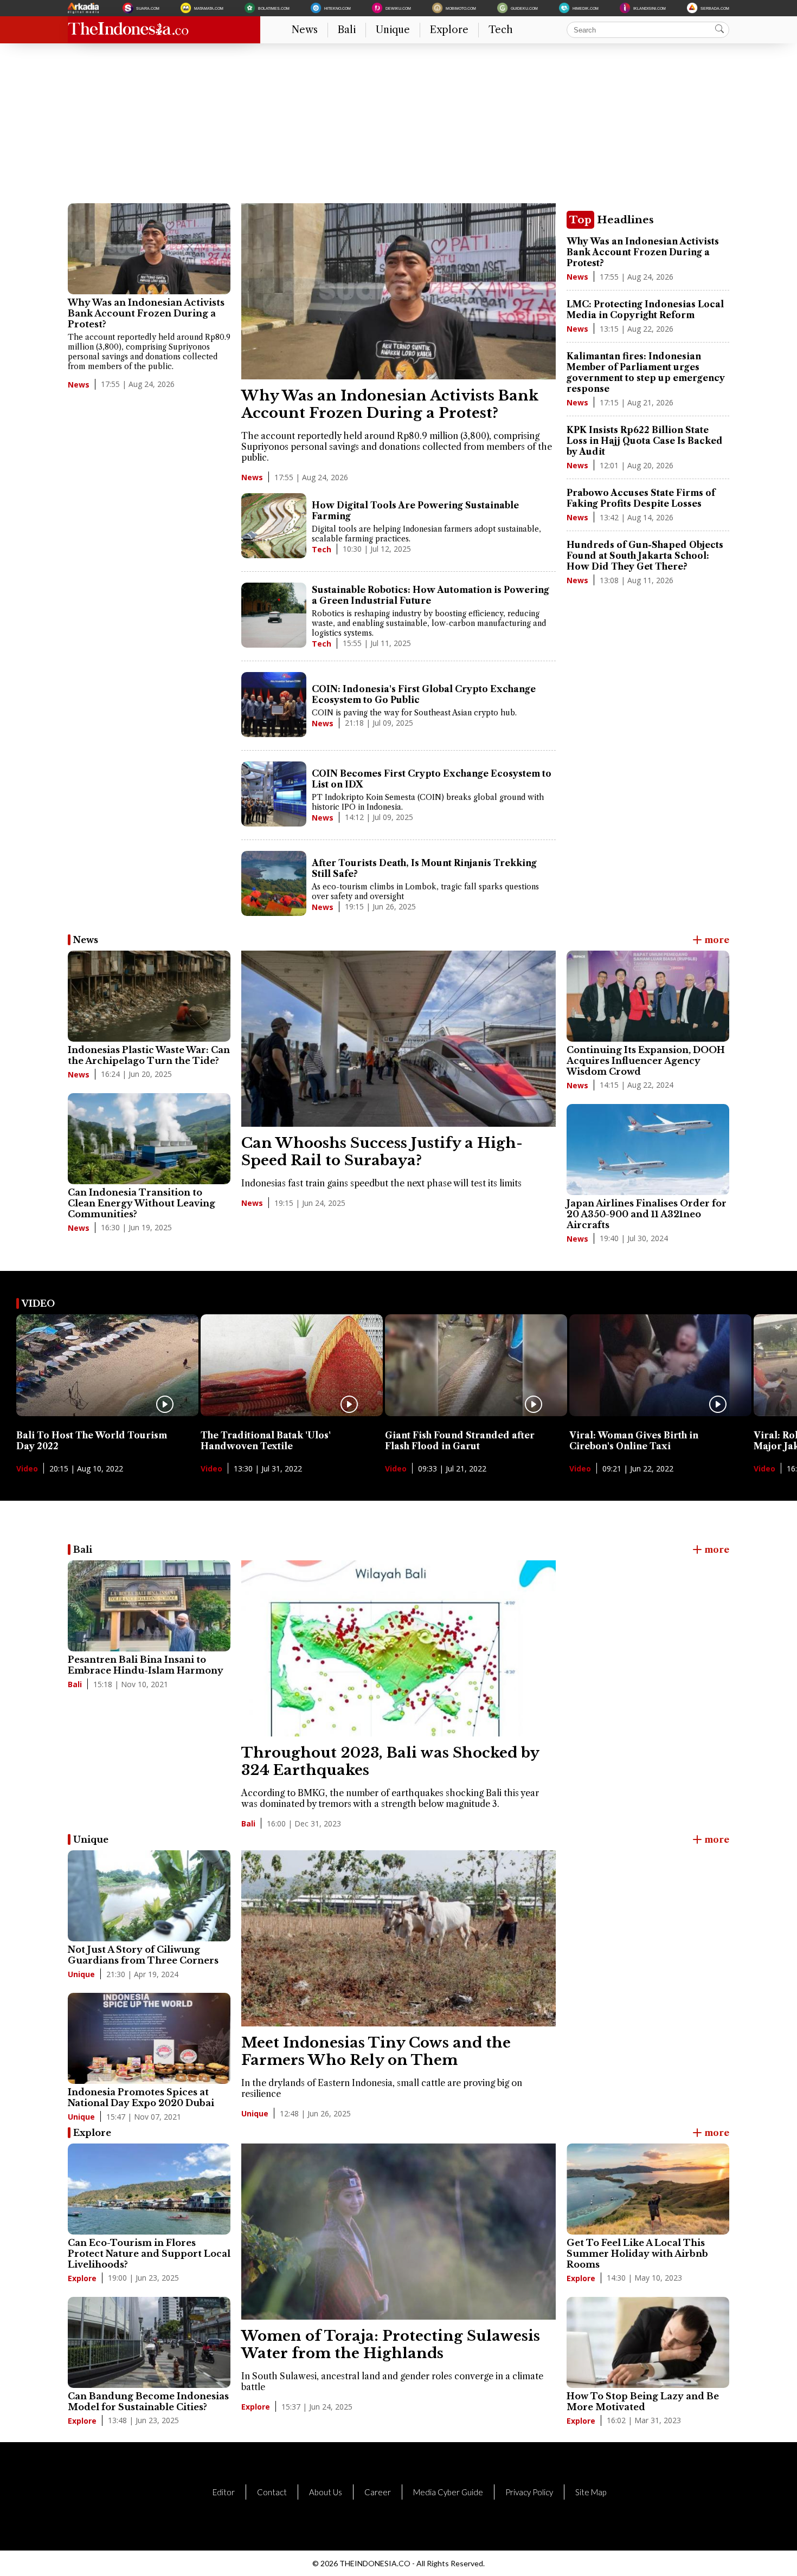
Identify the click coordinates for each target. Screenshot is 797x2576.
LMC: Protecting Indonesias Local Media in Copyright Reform (645, 309)
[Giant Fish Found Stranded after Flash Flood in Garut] (476, 1413)
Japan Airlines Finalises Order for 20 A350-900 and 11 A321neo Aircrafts (647, 1214)
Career (378, 2492)
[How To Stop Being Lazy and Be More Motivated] (648, 2342)
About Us (326, 2492)
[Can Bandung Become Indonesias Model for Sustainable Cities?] (149, 2342)
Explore (449, 30)
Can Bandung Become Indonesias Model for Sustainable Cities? (148, 2401)
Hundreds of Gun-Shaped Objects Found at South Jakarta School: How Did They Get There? (645, 556)
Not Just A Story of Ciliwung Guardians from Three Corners (143, 1955)
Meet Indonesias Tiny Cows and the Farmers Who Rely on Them (376, 2051)
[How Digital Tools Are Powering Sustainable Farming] (274, 527)
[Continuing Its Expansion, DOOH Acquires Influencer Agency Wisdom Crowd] (648, 996)
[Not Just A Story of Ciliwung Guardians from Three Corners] (149, 1896)
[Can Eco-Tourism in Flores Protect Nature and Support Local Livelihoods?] (149, 2189)
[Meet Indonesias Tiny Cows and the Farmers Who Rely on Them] (398, 2023)
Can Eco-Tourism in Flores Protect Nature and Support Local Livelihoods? (149, 2254)
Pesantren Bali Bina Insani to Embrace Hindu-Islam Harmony (146, 1665)
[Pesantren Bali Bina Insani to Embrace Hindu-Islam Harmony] (149, 1606)
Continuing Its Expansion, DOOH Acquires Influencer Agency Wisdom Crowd (646, 1061)
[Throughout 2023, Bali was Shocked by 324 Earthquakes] (398, 1733)
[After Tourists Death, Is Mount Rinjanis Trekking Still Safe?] (274, 885)
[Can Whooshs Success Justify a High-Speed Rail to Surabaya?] (398, 1124)
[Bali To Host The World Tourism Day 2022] (107, 1413)
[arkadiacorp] (85, 8)
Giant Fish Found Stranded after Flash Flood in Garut (460, 1441)
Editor (224, 2492)
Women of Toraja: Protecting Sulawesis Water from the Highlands (391, 2345)
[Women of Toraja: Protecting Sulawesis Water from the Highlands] (398, 2316)
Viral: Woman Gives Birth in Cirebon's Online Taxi (634, 1441)
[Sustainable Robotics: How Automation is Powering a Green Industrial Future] (274, 616)
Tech (501, 30)
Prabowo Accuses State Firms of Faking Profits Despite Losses (641, 498)
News (305, 30)
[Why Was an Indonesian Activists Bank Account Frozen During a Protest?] (149, 249)
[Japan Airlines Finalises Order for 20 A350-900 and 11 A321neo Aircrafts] (648, 1150)
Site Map (591, 2492)
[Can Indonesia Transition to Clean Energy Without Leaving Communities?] (149, 1139)
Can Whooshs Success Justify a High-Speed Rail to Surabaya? (382, 1152)
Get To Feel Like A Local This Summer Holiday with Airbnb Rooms (637, 2254)
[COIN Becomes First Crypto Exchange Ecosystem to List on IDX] (274, 795)
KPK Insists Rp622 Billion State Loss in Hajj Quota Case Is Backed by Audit (645, 441)
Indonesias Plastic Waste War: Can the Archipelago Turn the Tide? (149, 1055)
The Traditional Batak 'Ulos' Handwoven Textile (266, 1441)
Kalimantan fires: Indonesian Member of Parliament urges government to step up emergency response (646, 372)
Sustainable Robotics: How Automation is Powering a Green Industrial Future (430, 595)
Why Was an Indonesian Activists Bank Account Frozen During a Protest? (146, 313)
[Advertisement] (393, 127)
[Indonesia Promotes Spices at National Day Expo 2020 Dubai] (149, 2038)
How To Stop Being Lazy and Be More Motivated (643, 2401)
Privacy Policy (529, 2492)
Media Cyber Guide (448, 2492)
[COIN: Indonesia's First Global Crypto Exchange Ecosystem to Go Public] (274, 706)
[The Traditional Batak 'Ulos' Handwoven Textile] (292, 1413)
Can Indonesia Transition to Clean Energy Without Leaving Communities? (142, 1203)
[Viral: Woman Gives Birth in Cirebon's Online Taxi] (660, 1413)
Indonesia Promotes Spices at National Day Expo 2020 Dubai (141, 2097)
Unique (393, 30)
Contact (272, 2492)
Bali (347, 30)
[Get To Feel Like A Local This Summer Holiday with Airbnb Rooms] (648, 2189)
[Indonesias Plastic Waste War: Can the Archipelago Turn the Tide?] (149, 996)
